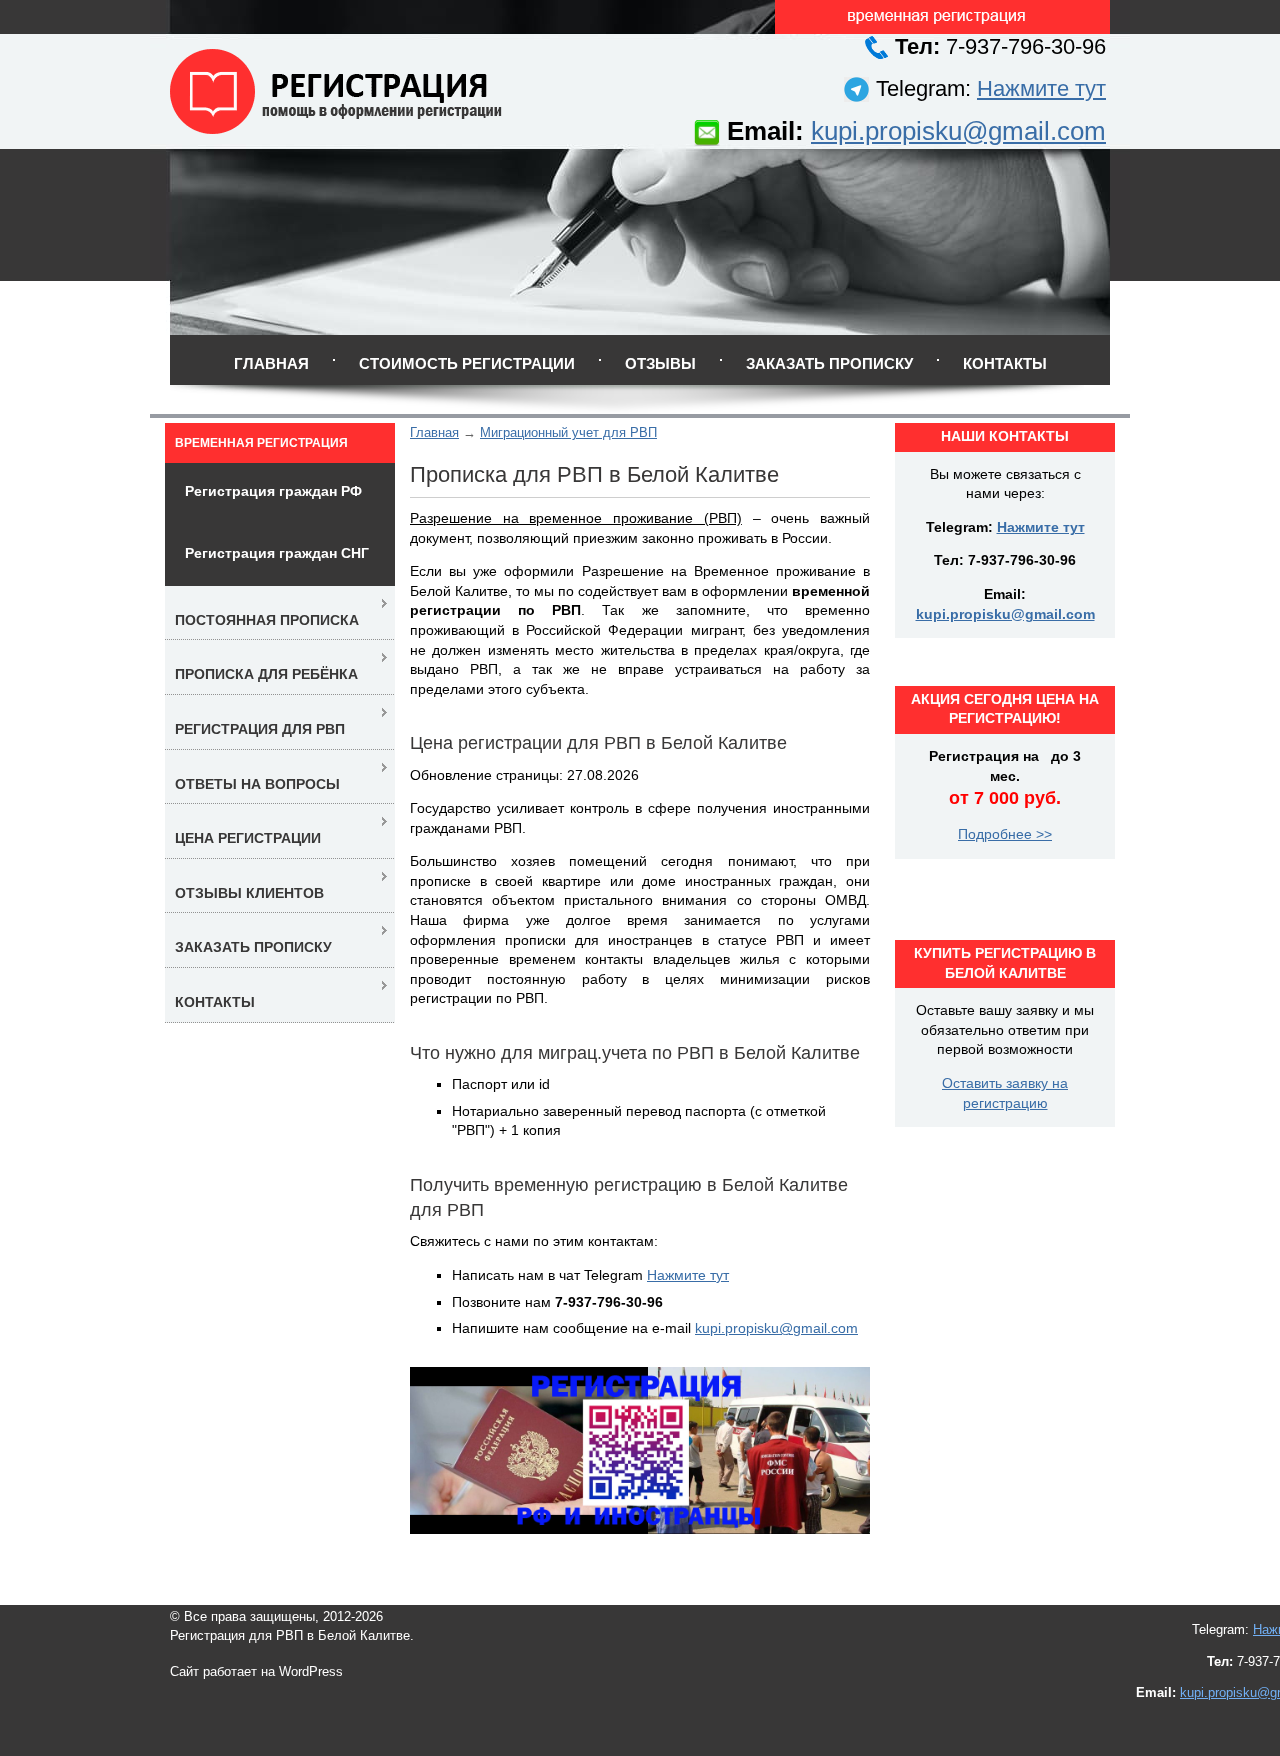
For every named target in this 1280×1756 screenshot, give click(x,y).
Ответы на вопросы (257, 784)
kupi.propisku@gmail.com (958, 131)
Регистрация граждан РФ (273, 491)
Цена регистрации (248, 838)
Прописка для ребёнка (266, 674)
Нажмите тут (1041, 88)
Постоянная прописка (267, 620)
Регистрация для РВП (260, 729)
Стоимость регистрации (467, 363)
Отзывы (660, 363)
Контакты (1005, 363)
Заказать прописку (829, 363)
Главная (271, 363)
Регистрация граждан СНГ (277, 553)
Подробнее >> (1005, 834)
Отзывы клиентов (249, 893)
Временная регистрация (261, 443)
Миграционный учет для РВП (568, 432)
